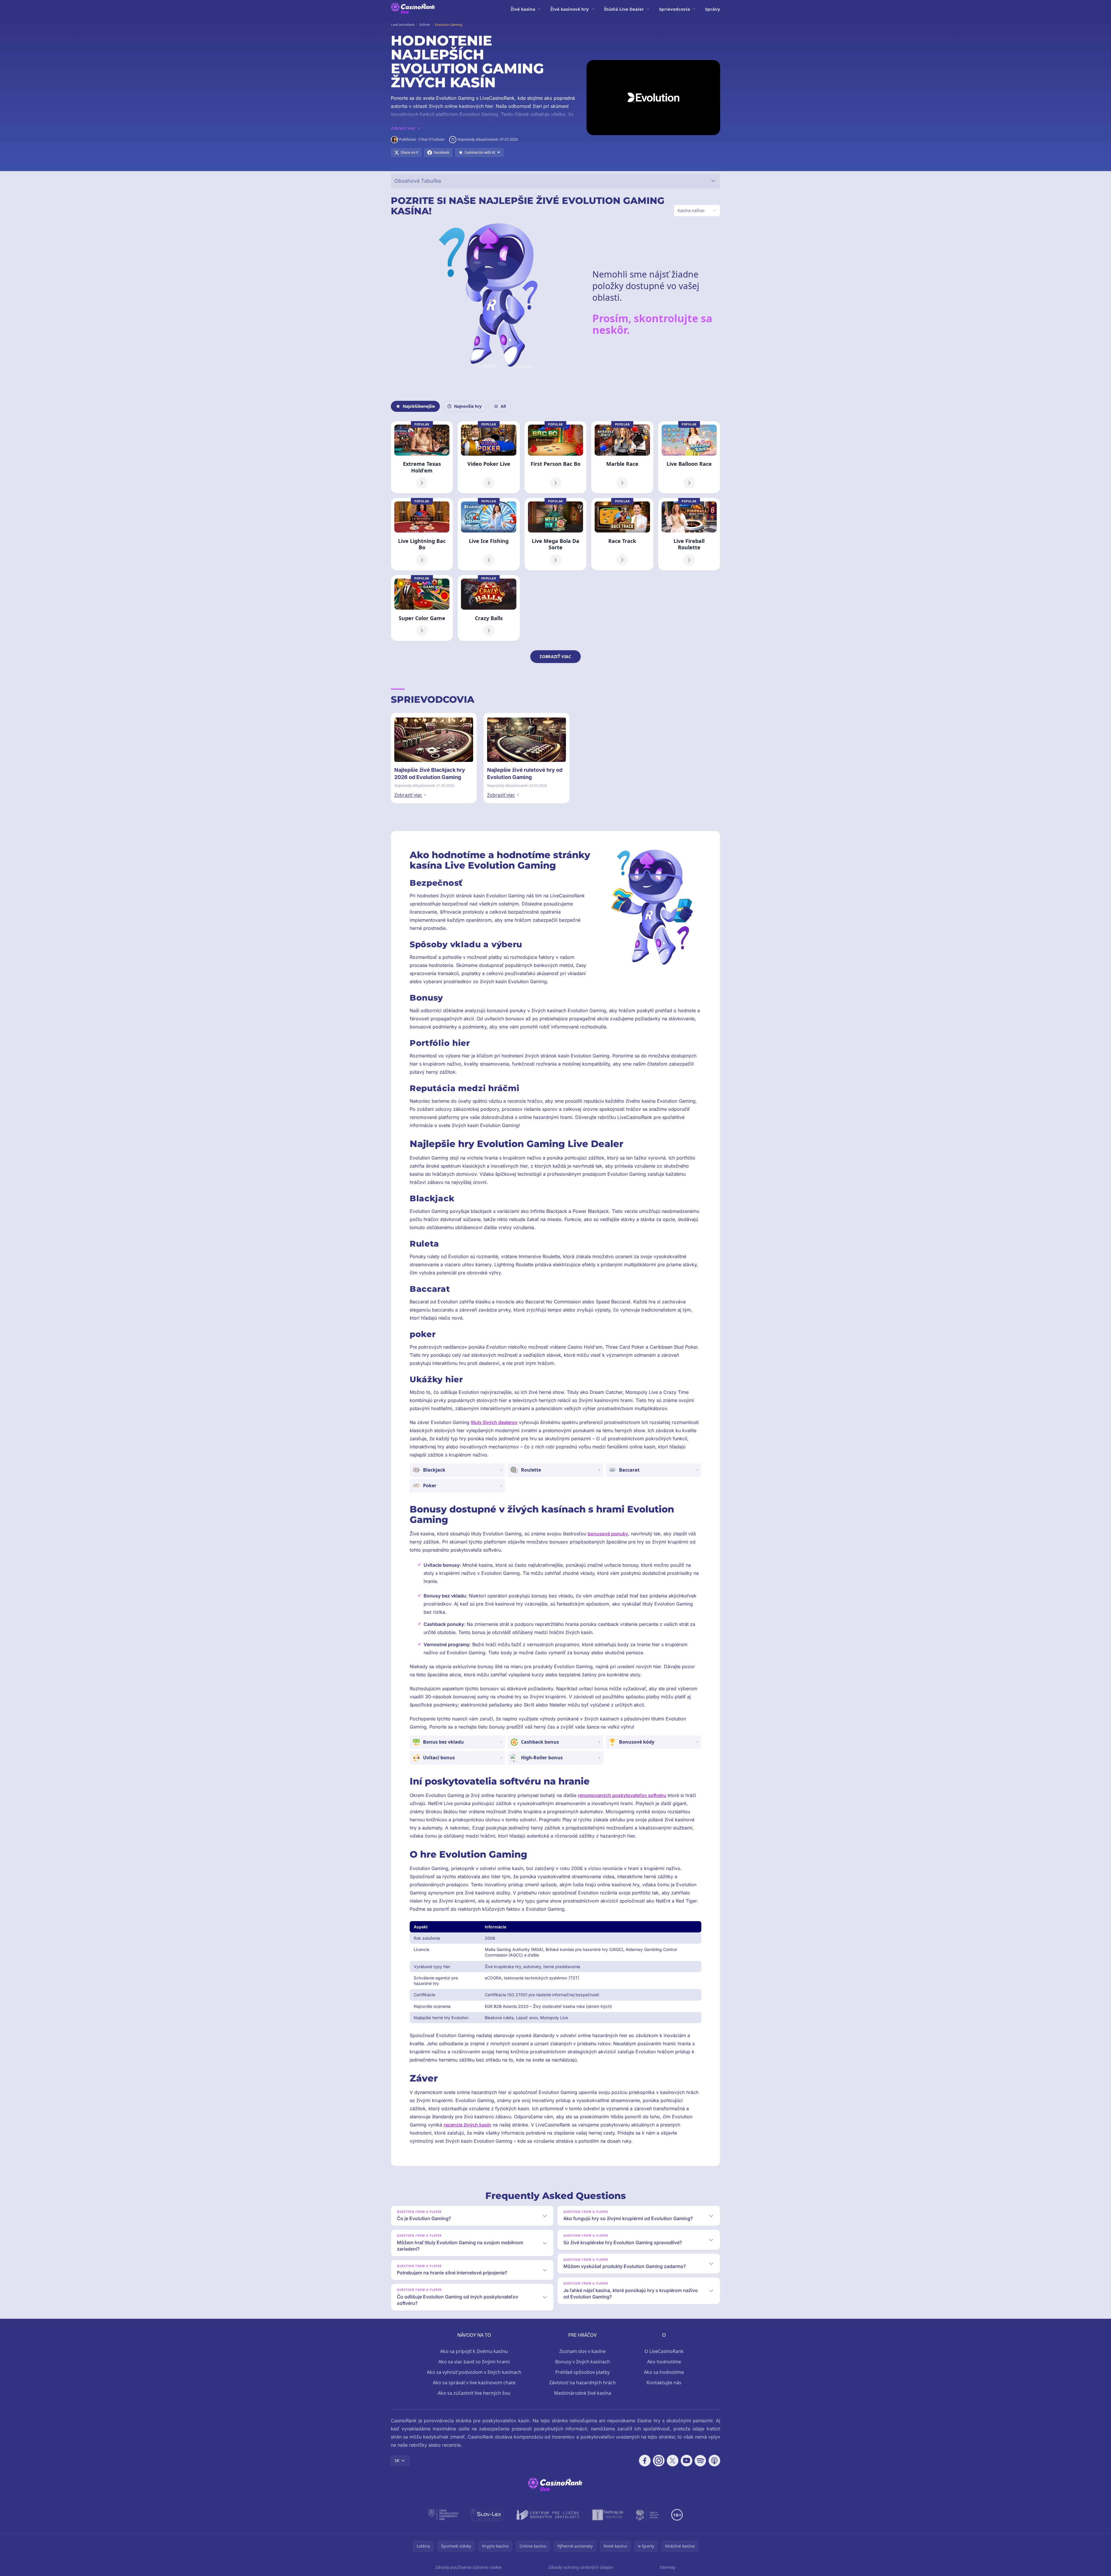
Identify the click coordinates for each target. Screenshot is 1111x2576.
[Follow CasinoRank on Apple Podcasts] (714, 2461)
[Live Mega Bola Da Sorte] (555, 534)
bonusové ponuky (608, 1534)
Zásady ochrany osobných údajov (581, 2567)
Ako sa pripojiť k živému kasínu (474, 2351)
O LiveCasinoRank (664, 2351)
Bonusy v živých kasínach (583, 2362)
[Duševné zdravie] (648, 2515)
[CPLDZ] (548, 2515)
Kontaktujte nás (664, 2383)
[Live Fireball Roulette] (689, 534)
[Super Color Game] (422, 608)
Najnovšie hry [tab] (468, 406)
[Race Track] (622, 534)
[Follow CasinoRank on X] (673, 2461)
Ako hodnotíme (664, 2362)
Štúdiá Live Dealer (624, 9)
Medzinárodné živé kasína (583, 2393)
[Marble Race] (622, 457)
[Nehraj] (608, 2515)
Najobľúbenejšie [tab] (419, 406)
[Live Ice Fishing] (489, 534)
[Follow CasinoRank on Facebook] (645, 2461)
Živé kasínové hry (570, 9)
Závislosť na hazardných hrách (582, 2383)
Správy (713, 9)
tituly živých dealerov (494, 1422)
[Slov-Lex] (487, 2515)
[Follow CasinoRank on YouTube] (687, 2461)
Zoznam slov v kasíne (582, 2351)
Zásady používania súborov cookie (469, 2567)
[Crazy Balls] (489, 608)
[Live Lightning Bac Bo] (422, 534)
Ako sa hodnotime (664, 2372)
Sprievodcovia (675, 9)
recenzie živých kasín (467, 2125)
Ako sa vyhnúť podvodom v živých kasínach (474, 2372)
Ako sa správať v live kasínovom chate (474, 2383)
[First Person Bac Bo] (555, 457)
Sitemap (668, 2567)
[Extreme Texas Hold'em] (422, 457)
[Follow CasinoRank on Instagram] (659, 2461)
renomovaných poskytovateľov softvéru (622, 1795)
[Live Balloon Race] (689, 457)
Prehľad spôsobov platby (582, 2372)
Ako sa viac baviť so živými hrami (474, 2362)
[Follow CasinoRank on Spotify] (700, 2461)
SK (397, 2460)
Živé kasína (523, 9)
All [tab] (503, 406)
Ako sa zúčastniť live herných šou (474, 2393)
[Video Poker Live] (489, 457)
